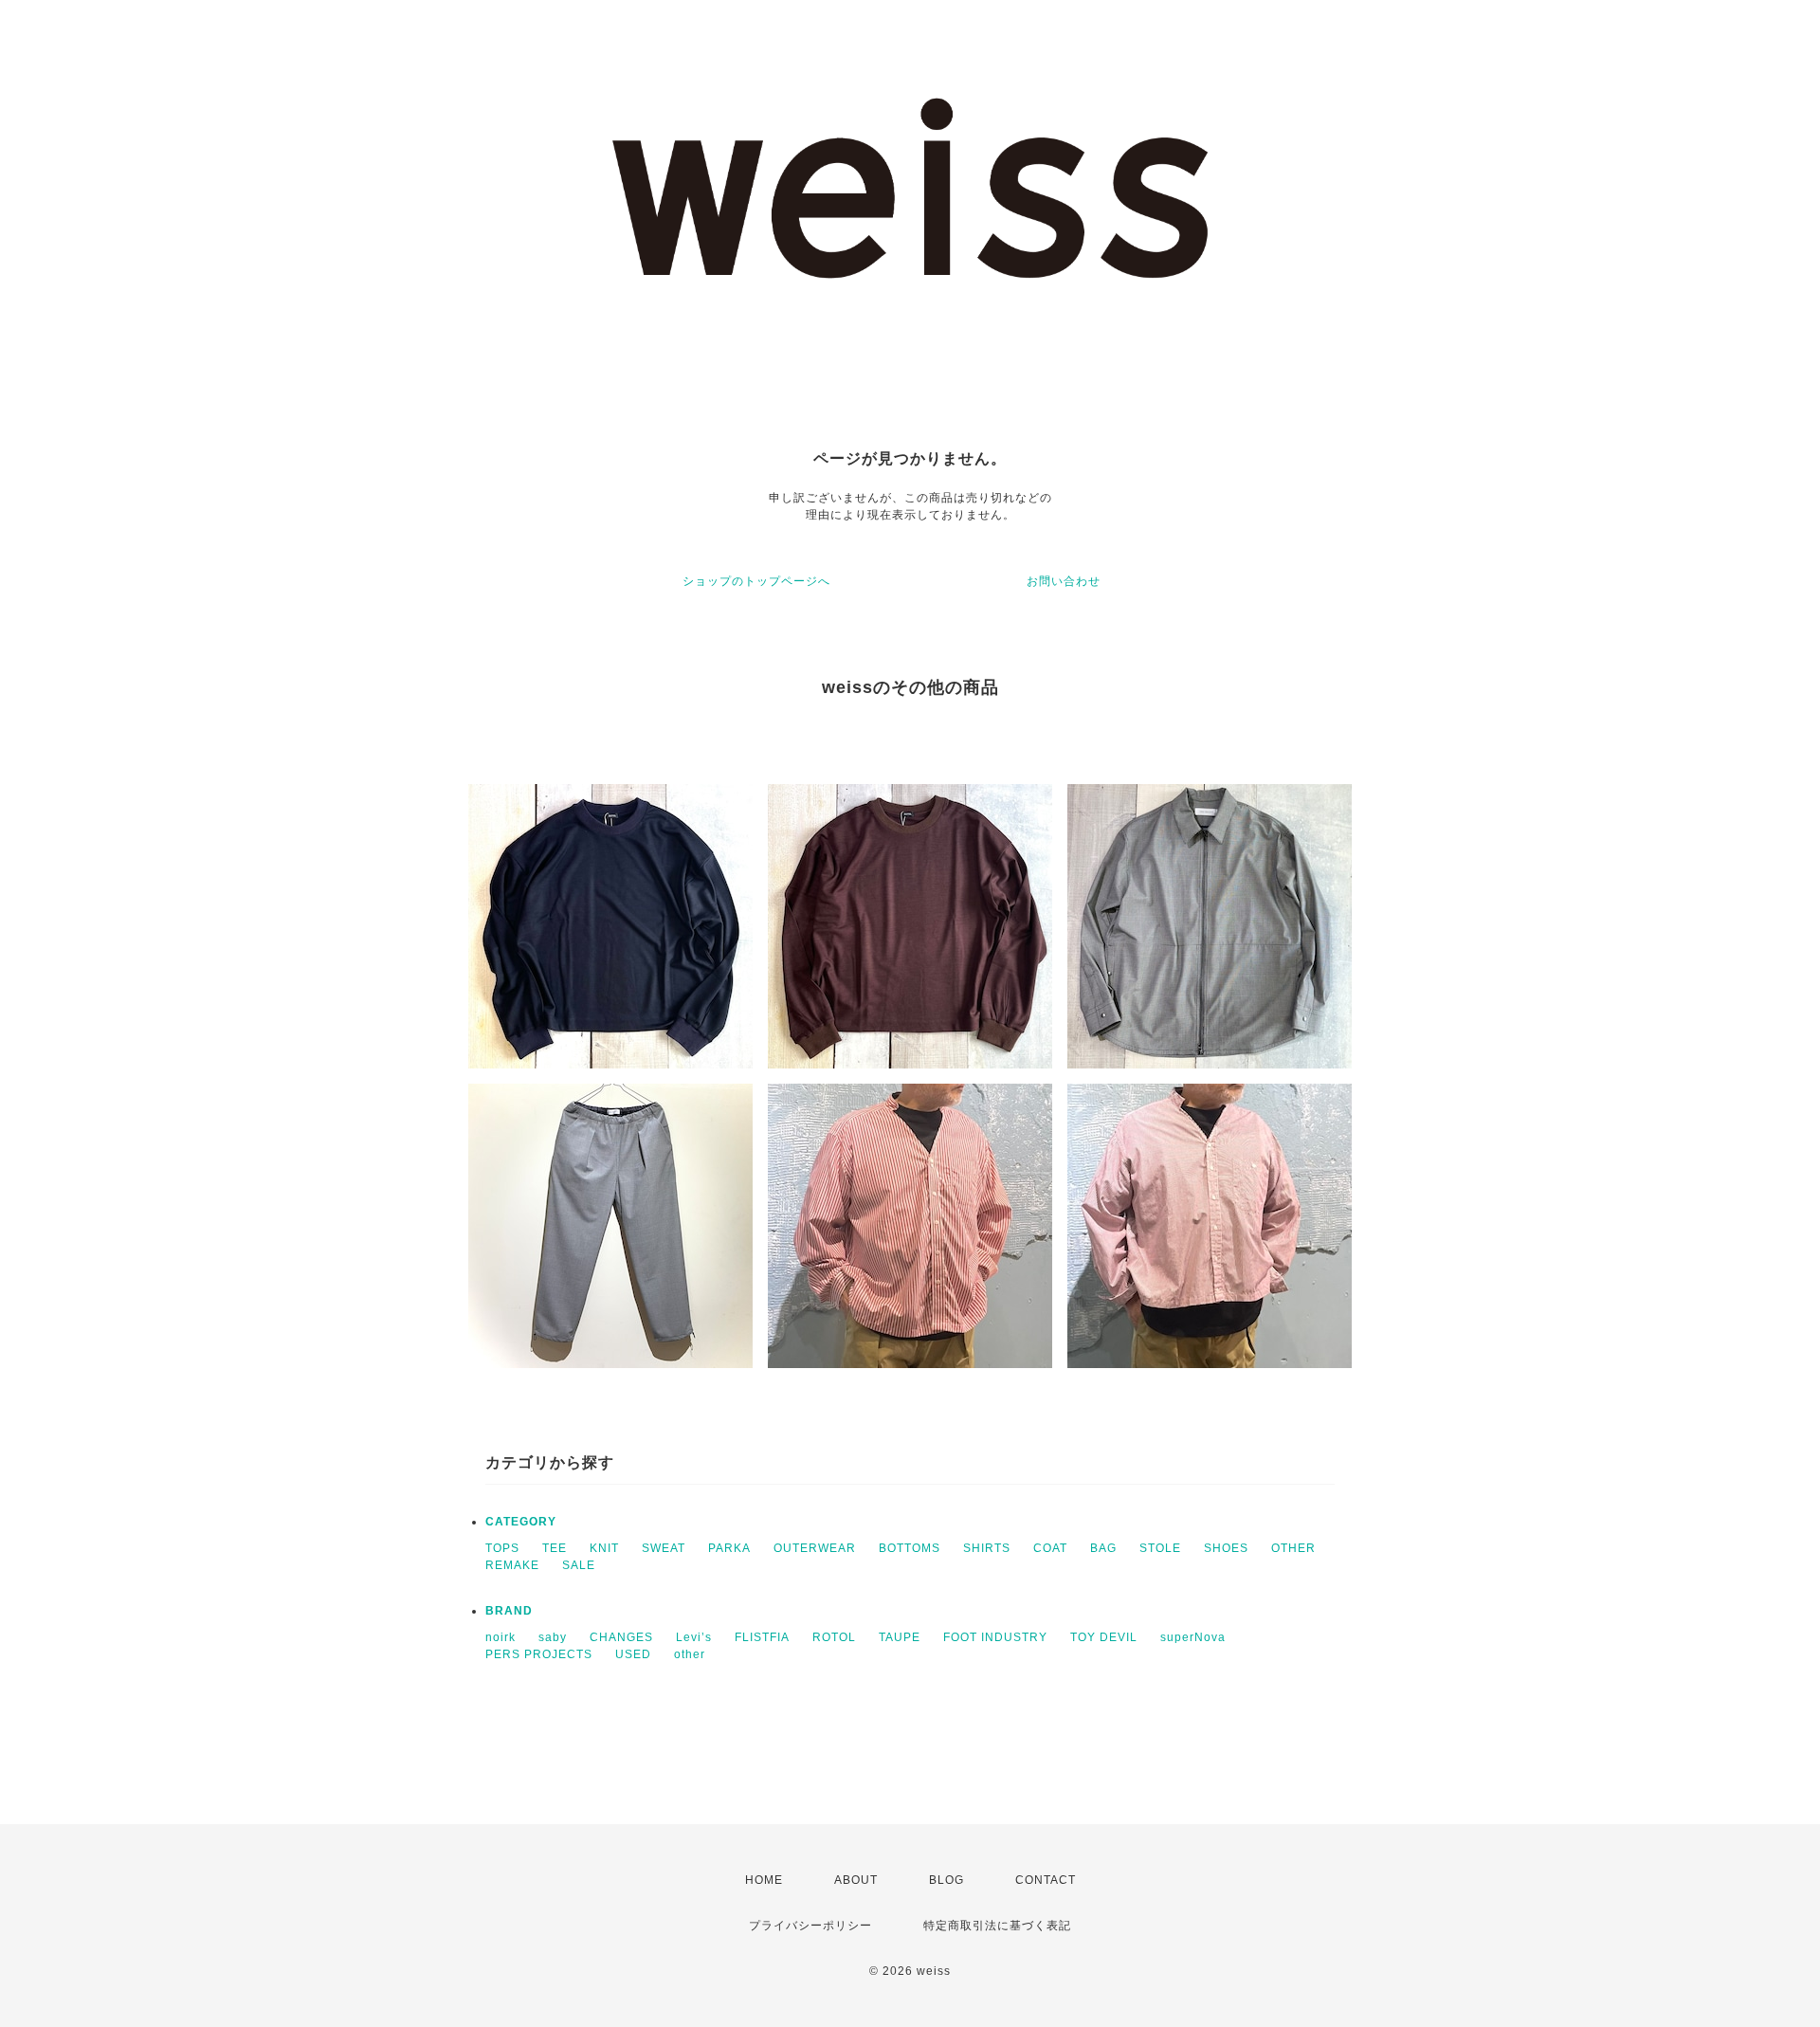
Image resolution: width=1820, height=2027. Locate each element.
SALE (579, 1565)
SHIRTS (987, 1548)
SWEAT (664, 1548)
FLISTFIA (762, 1637)
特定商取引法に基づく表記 (997, 1926)
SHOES (1226, 1548)
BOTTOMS (910, 1548)
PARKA (729, 1548)
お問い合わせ (1064, 581)
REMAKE (512, 1565)
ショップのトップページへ (756, 581)
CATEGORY (521, 1522)
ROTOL (834, 1637)
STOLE (1160, 1548)
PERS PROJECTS (539, 1654)
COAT (1050, 1548)
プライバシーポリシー (810, 1926)
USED (633, 1654)
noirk (500, 1637)
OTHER (1293, 1548)
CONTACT (1046, 1880)
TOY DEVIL (1104, 1637)
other (690, 1654)
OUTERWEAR (815, 1548)
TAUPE (900, 1637)
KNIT (604, 1548)
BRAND (509, 1611)
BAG (1103, 1548)
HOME (764, 1880)
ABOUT (856, 1880)
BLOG (946, 1880)
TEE (555, 1548)
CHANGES (621, 1637)
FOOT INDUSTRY (995, 1637)
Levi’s (694, 1637)
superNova (1193, 1637)
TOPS (502, 1548)
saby (553, 1637)
